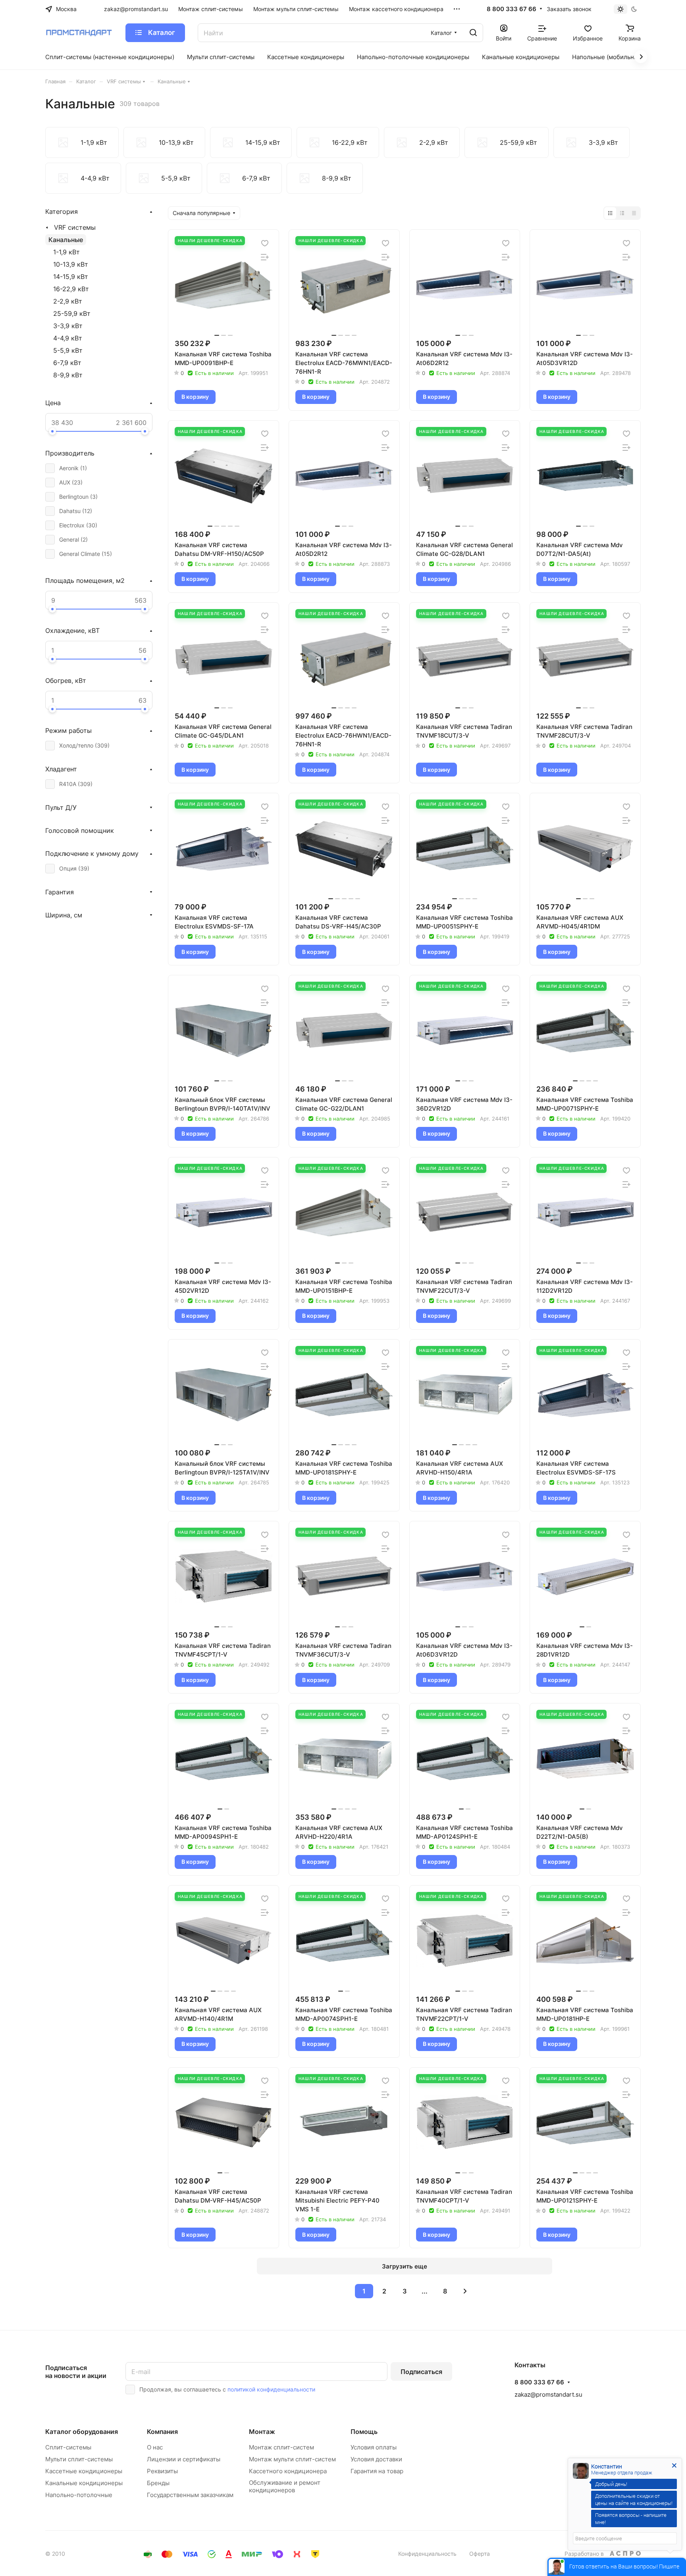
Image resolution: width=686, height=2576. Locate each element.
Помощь (364, 2432)
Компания (162, 2432)
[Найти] (473, 33)
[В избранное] (265, 243)
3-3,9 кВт (68, 326)
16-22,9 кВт (71, 289)
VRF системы (75, 227)
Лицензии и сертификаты (184, 2459)
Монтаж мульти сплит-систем (292, 2459)
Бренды (158, 2483)
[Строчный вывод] (622, 213)
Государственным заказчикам (190, 2495)
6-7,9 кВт (67, 363)
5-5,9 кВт (68, 350)
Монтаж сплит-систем (281, 2447)
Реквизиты (162, 2471)
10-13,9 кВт (71, 264)
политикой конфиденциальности (271, 2389)
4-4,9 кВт (68, 338)
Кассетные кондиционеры (84, 2471)
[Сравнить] (265, 257)
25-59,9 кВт (72, 313)
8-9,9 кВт (68, 375)
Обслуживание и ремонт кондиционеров (285, 2486)
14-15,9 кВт (71, 277)
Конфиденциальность (427, 2554)
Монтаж (262, 2432)
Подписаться (421, 2372)
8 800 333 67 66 (512, 9)
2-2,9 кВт (68, 301)
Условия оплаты (374, 2447)
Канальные (66, 240)
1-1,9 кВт (66, 252)
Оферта (480, 2554)
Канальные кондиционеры (84, 2483)
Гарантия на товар (377, 2471)
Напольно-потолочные (79, 2495)
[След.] (465, 2291)
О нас (155, 2447)
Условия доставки (376, 2459)
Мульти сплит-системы (79, 2459)
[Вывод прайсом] (634, 213)
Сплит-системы (68, 2447)
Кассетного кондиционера (288, 2471)
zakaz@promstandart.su (548, 2394)
